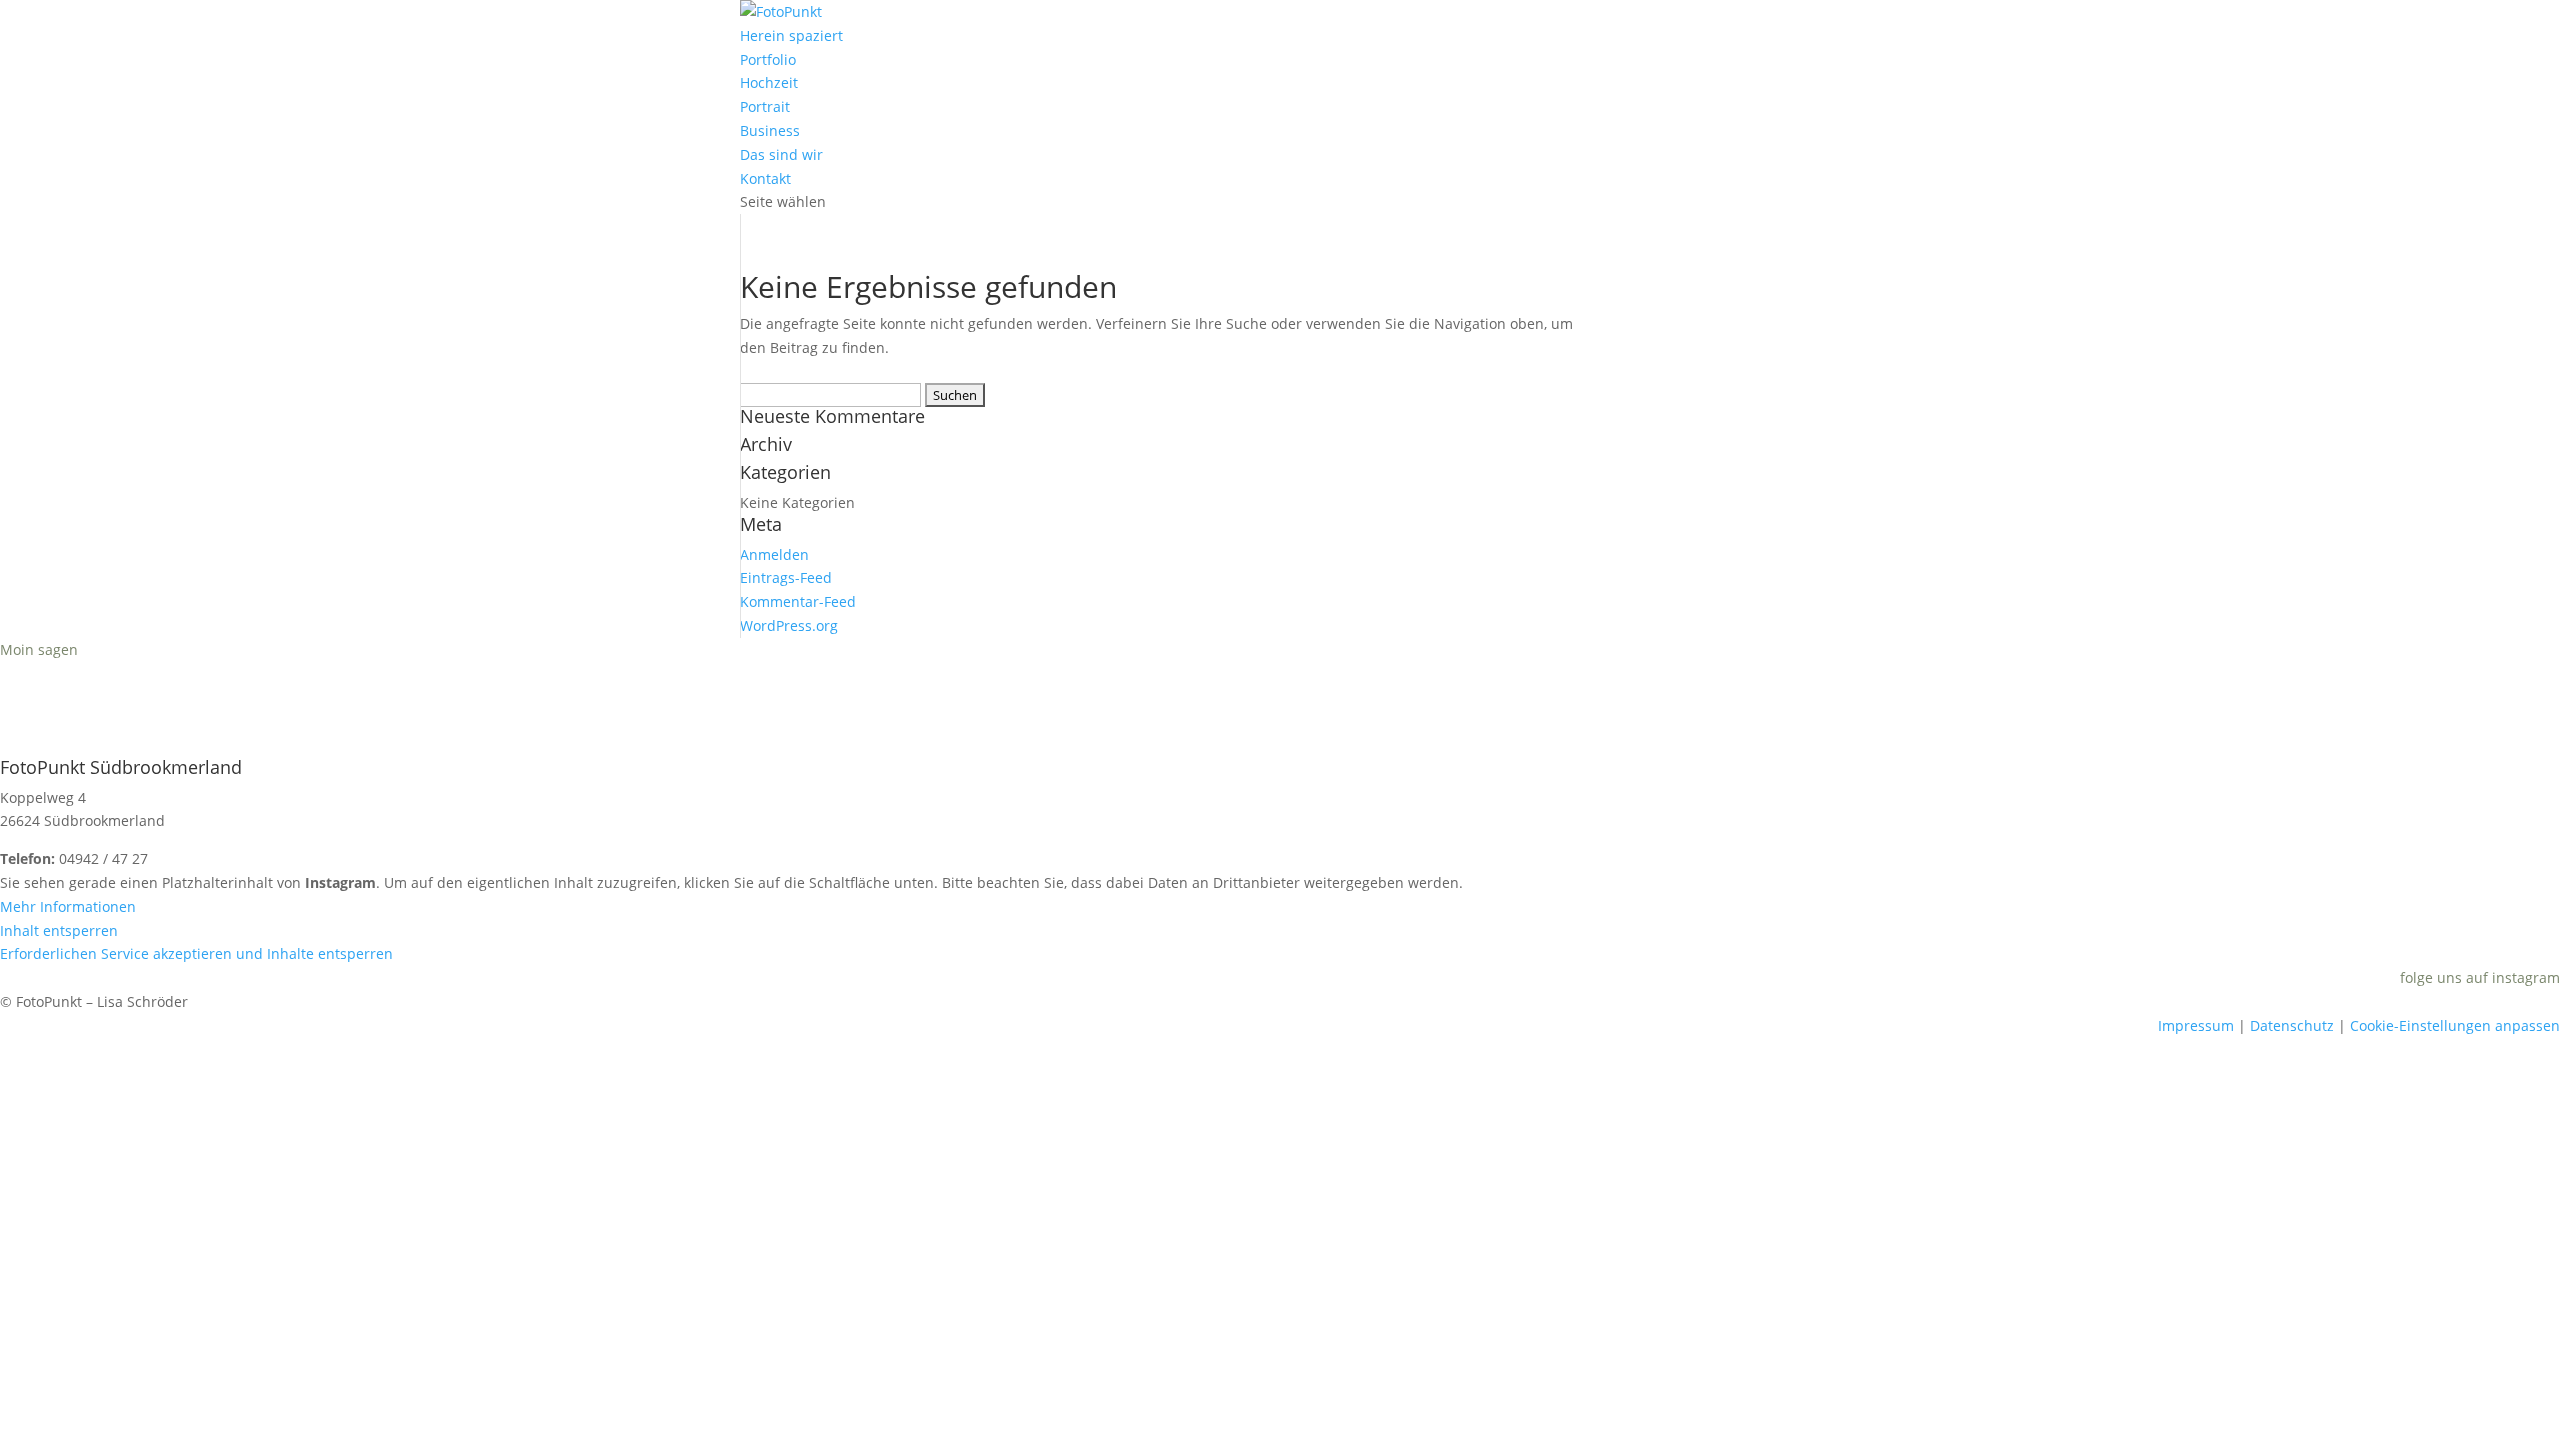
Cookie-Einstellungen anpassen (2455, 1025)
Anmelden (774, 554)
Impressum (2196, 1025)
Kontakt (765, 178)
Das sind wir (781, 154)
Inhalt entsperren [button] (59, 930)
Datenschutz (2292, 1025)
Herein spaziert (791, 35)
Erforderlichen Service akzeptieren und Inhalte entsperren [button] (196, 953)
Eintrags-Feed (786, 577)
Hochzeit (769, 82)
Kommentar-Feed (798, 601)
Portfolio (768, 59)
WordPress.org (789, 625)
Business (770, 130)
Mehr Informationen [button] (68, 906)
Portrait (765, 106)
